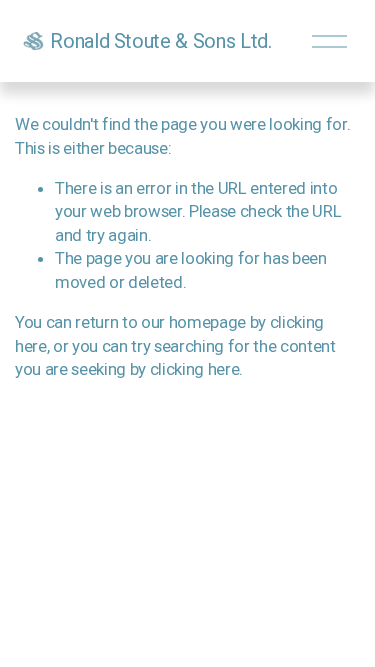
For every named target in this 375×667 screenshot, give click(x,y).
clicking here (195, 369)
